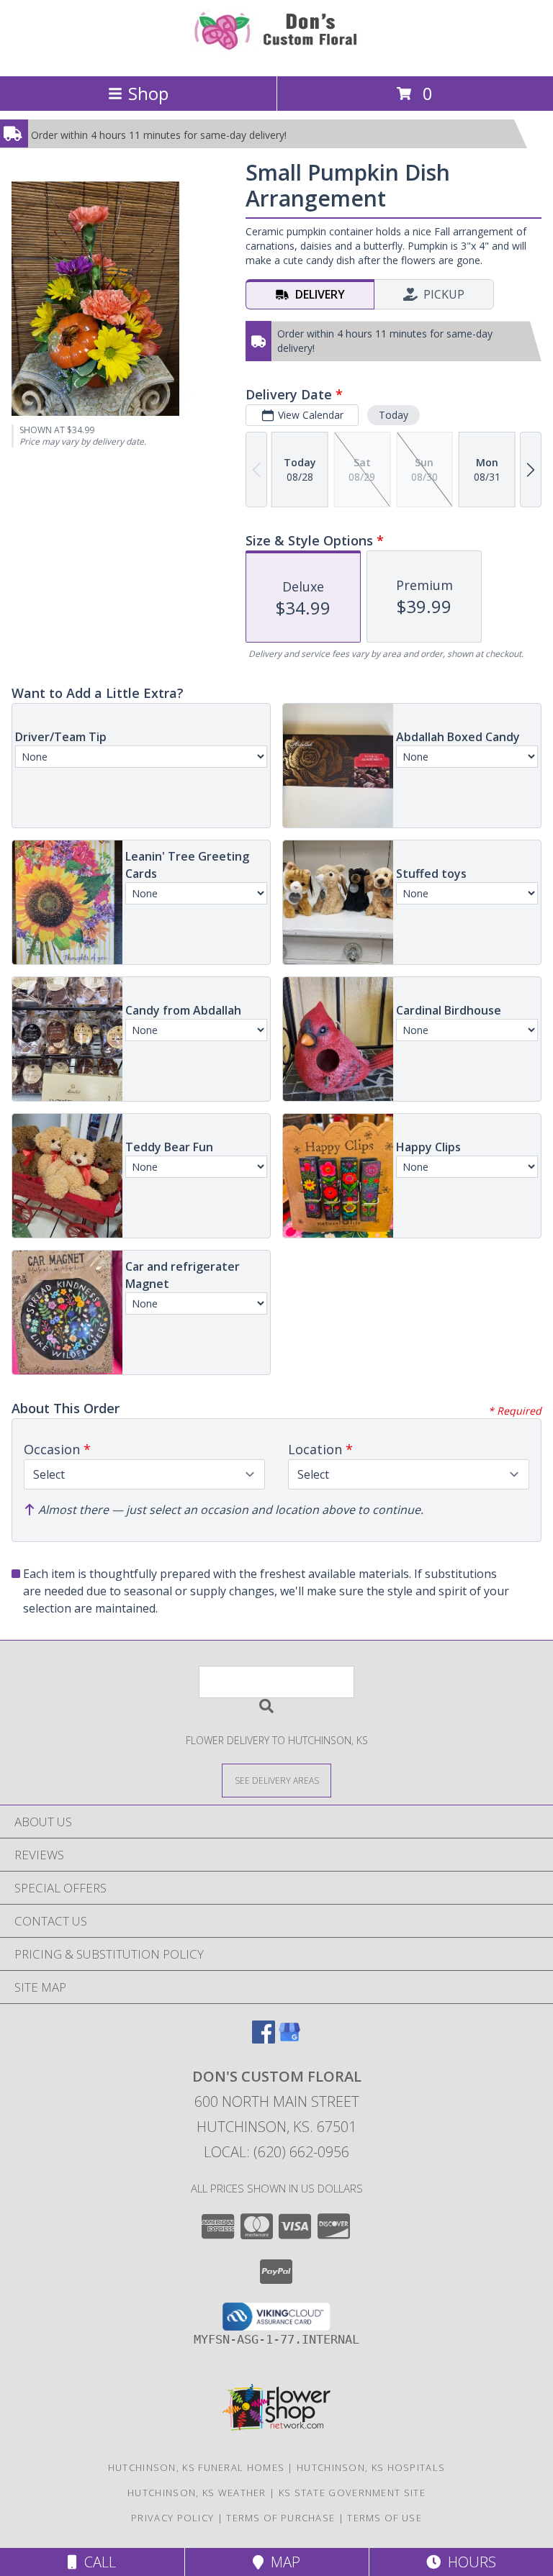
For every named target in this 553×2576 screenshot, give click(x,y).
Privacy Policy (172, 2518)
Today (394, 415)
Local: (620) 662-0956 (276, 2152)
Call (96, 2562)
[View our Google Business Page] (289, 2039)
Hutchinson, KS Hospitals (371, 2467)
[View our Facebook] (264, 2039)
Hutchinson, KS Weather (197, 2493)
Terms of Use (385, 2518)
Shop (148, 93)
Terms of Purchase (280, 2518)
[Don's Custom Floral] (276, 55)
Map (282, 2562)
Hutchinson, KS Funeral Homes (196, 2467)
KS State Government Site (352, 2493)
